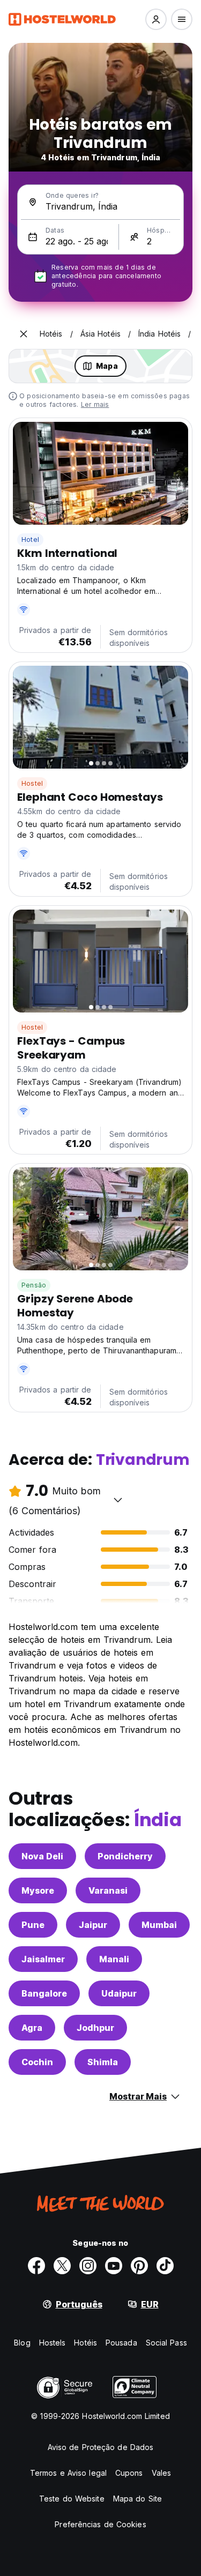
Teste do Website (72, 2499)
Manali (114, 1959)
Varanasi (108, 1890)
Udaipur (119, 1993)
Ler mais (95, 404)
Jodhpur (95, 2028)
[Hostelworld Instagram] (88, 2266)
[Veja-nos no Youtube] (114, 2266)
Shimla (103, 2062)
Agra (32, 2028)
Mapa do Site (137, 2499)
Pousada (121, 2343)
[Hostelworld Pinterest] (139, 2266)
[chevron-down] (118, 1500)
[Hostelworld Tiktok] (165, 2266)
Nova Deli (42, 1856)
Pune (33, 1925)
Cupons (129, 2473)
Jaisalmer (43, 1959)
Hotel (30, 539)
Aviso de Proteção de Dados (101, 2447)
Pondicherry (125, 1856)
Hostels (53, 2343)
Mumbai (159, 1925)
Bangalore (44, 1993)
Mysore (38, 1890)
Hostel (32, 783)
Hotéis (85, 2343)
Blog (22, 2343)
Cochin (37, 2062)
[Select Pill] (156, 19)
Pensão (34, 1285)
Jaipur (93, 1925)
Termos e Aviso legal (68, 2473)
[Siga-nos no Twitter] (62, 2266)
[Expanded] (24, 334)
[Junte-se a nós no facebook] (36, 2266)
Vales (162, 2473)
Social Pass (166, 2343)
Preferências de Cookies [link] (100, 2524)
